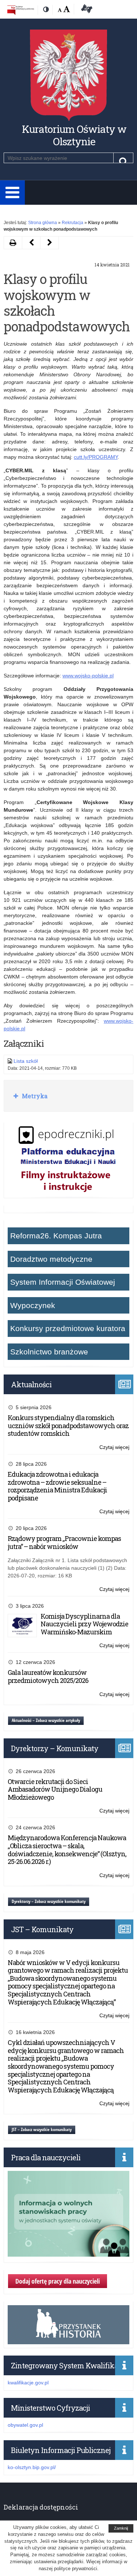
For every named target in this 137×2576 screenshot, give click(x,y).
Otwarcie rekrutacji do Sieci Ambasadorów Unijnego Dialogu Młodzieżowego (55, 1789)
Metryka (34, 1096)
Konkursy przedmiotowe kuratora (68, 1328)
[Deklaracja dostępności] (85, 10)
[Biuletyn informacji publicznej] (21, 10)
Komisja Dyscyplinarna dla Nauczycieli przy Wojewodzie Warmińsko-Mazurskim (84, 1624)
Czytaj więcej (114, 1448)
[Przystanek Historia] (69, 2340)
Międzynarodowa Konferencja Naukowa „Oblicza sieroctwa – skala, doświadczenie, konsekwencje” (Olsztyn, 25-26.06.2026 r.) (67, 1850)
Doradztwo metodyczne (51, 1259)
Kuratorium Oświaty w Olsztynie (74, 135)
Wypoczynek (33, 1305)
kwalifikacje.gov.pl (28, 2383)
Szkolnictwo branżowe (49, 1352)
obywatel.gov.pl (25, 2425)
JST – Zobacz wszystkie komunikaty (42, 2129)
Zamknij (121, 2528)
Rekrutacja (73, 223)
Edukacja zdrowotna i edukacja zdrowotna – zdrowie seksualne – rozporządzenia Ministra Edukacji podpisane (57, 1486)
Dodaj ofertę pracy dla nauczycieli (58, 2281)
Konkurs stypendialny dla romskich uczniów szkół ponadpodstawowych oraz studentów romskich (68, 1425)
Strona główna (43, 223)
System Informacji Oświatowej (63, 1282)
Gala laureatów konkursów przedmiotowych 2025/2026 (48, 1676)
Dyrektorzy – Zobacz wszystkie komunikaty (49, 1901)
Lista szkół (26, 1061)
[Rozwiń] (12, 193)
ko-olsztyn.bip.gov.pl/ (32, 2467)
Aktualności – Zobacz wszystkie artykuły (46, 1720)
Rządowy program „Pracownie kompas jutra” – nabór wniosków (64, 1542)
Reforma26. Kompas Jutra (56, 1236)
